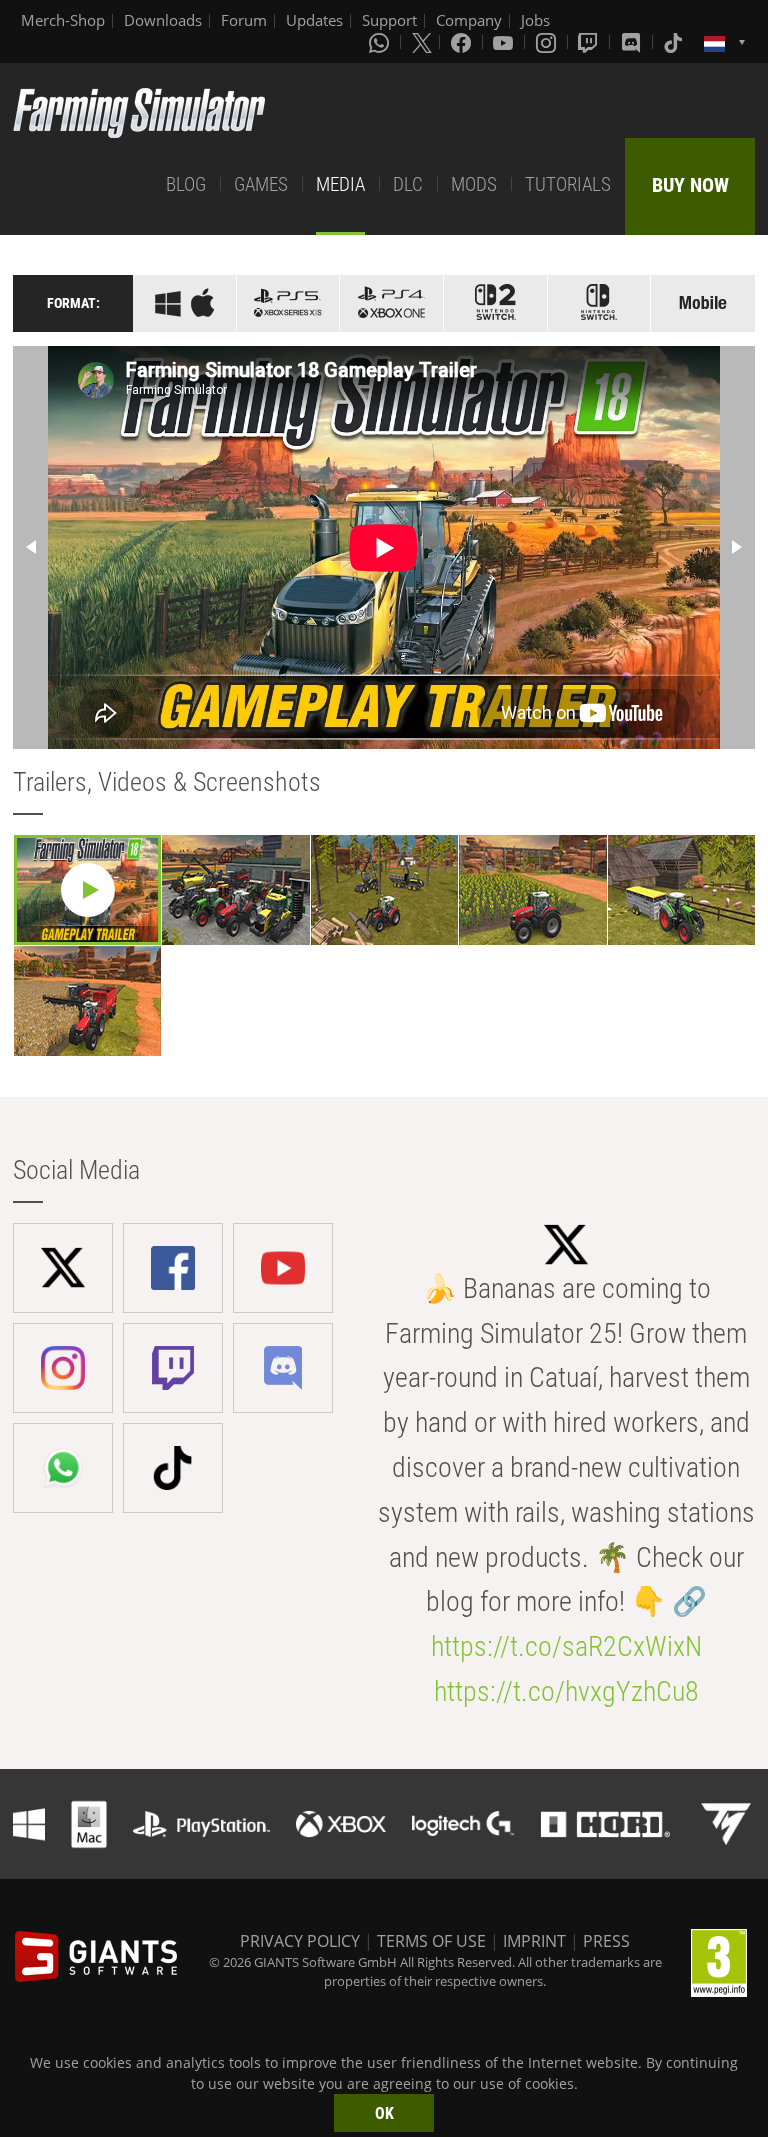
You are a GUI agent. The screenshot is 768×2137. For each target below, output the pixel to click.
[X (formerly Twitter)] (422, 42)
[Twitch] (590, 42)
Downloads (163, 20)
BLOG (186, 184)
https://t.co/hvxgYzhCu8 (566, 1691)
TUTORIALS (568, 184)
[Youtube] (505, 42)
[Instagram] (548, 42)
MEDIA (340, 184)
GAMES (261, 184)
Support (389, 20)
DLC (408, 184)
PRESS (606, 1941)
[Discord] (633, 42)
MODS (474, 184)
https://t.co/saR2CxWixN (566, 1646)
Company (469, 20)
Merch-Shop (63, 20)
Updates (314, 20)
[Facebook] (463, 42)
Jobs (535, 20)
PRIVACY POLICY (300, 1941)
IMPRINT (534, 1941)
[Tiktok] (675, 42)
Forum (244, 20)
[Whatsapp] (381, 42)
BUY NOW (690, 185)
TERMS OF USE (431, 1941)
